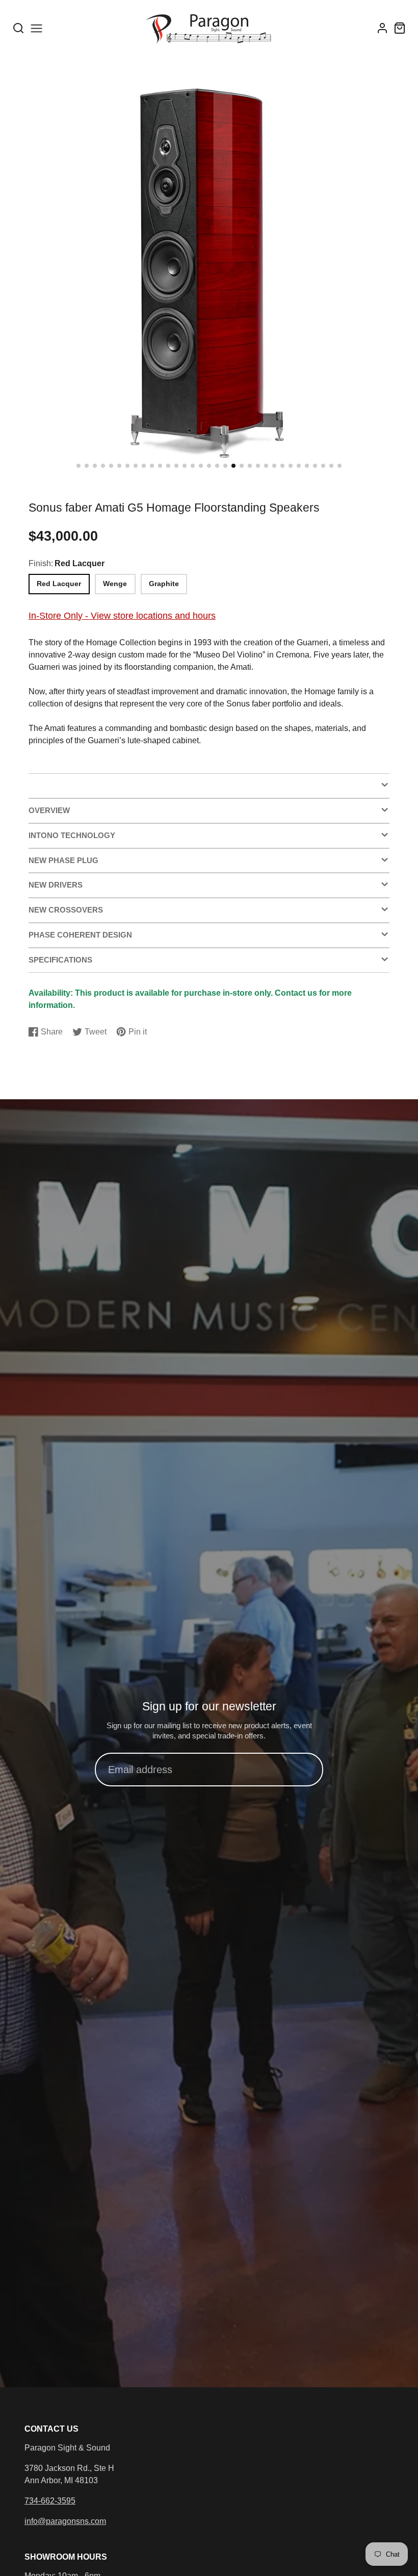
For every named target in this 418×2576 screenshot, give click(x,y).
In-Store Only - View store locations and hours (122, 615)
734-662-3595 (50, 2501)
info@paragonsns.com (65, 2521)
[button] (79, 466)
